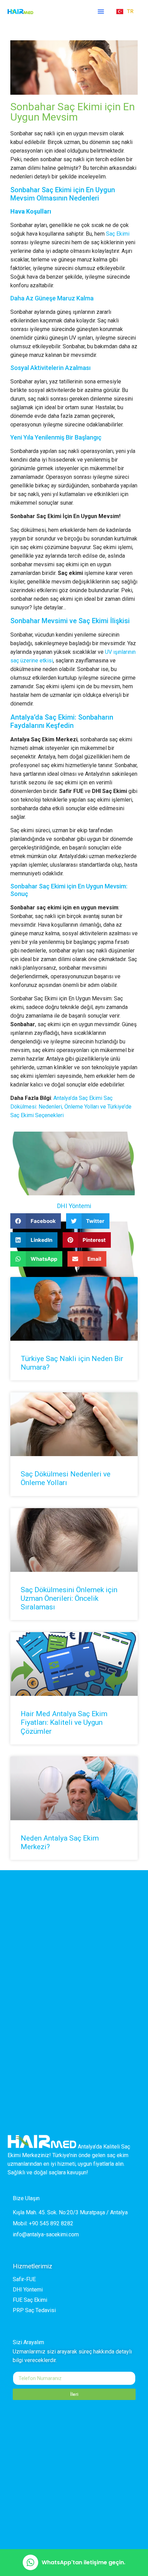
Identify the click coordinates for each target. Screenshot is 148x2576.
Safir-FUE (24, 2279)
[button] (101, 11)
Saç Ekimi (118, 234)
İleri (74, 2394)
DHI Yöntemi (74, 1206)
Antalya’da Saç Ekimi (78, 1098)
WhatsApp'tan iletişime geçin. (83, 2562)
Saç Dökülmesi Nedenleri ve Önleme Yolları (66, 1478)
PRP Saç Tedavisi (34, 2310)
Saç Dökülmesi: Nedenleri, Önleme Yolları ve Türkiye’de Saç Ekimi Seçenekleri (71, 1107)
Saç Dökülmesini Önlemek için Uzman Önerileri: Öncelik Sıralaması (69, 1598)
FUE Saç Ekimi (30, 2300)
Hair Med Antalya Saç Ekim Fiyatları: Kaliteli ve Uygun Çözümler (64, 1722)
